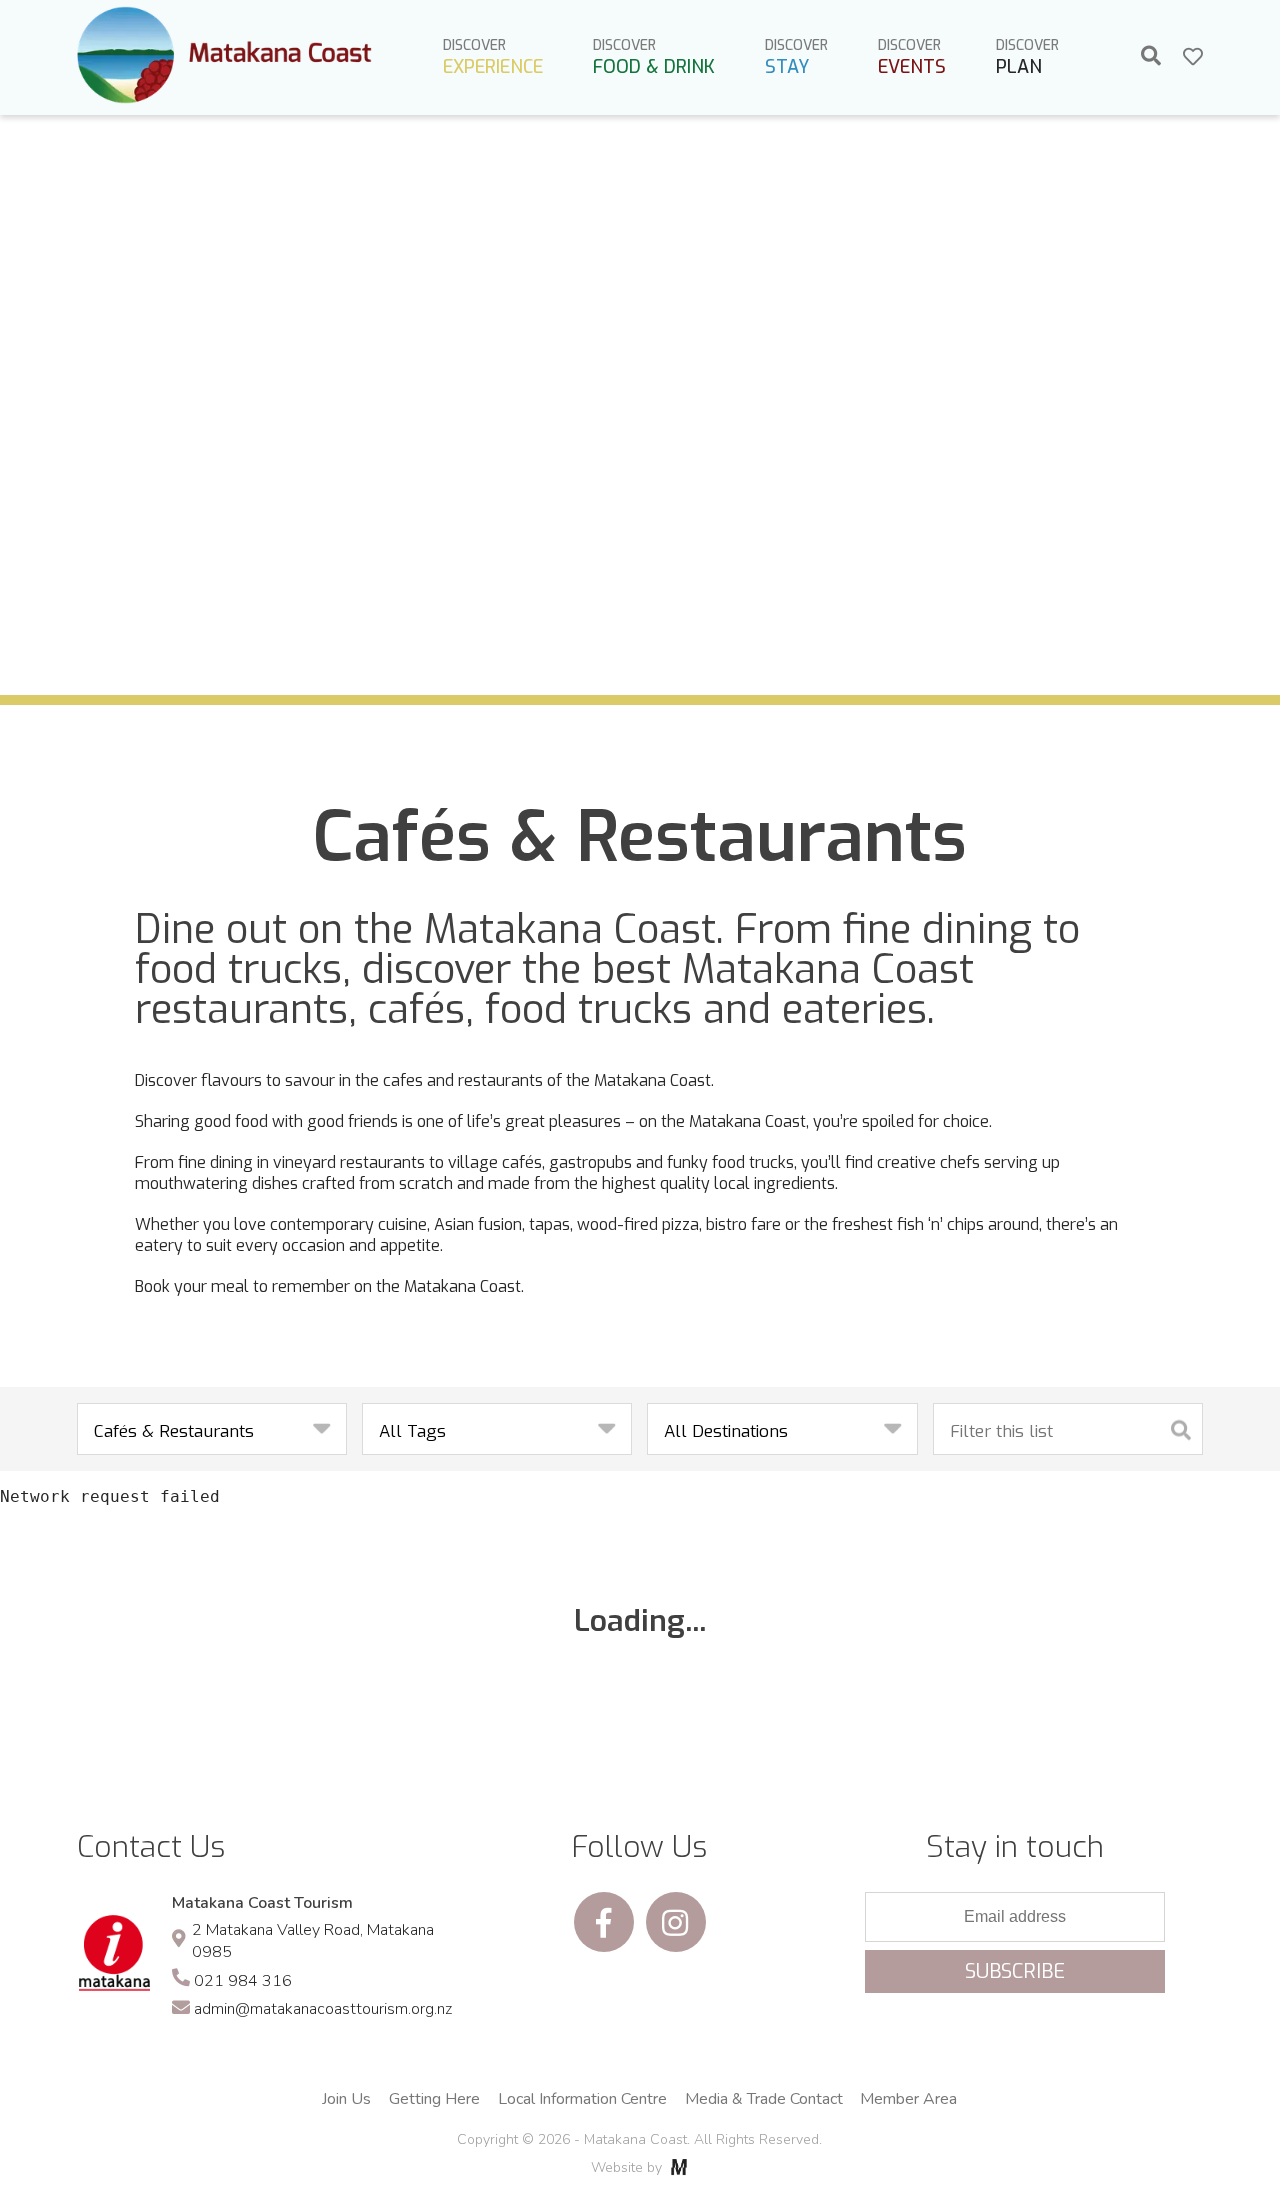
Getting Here (434, 2099)
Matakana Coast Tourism (262, 1903)
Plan (1027, 57)
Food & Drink (654, 57)
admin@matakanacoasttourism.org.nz (323, 2009)
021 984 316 (243, 1981)
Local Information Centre (582, 2099)
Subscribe (1015, 1971)
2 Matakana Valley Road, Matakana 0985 (313, 1941)
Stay (796, 57)
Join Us (346, 2099)
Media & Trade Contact (764, 2099)
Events (912, 57)
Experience (493, 57)
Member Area (908, 2099)
